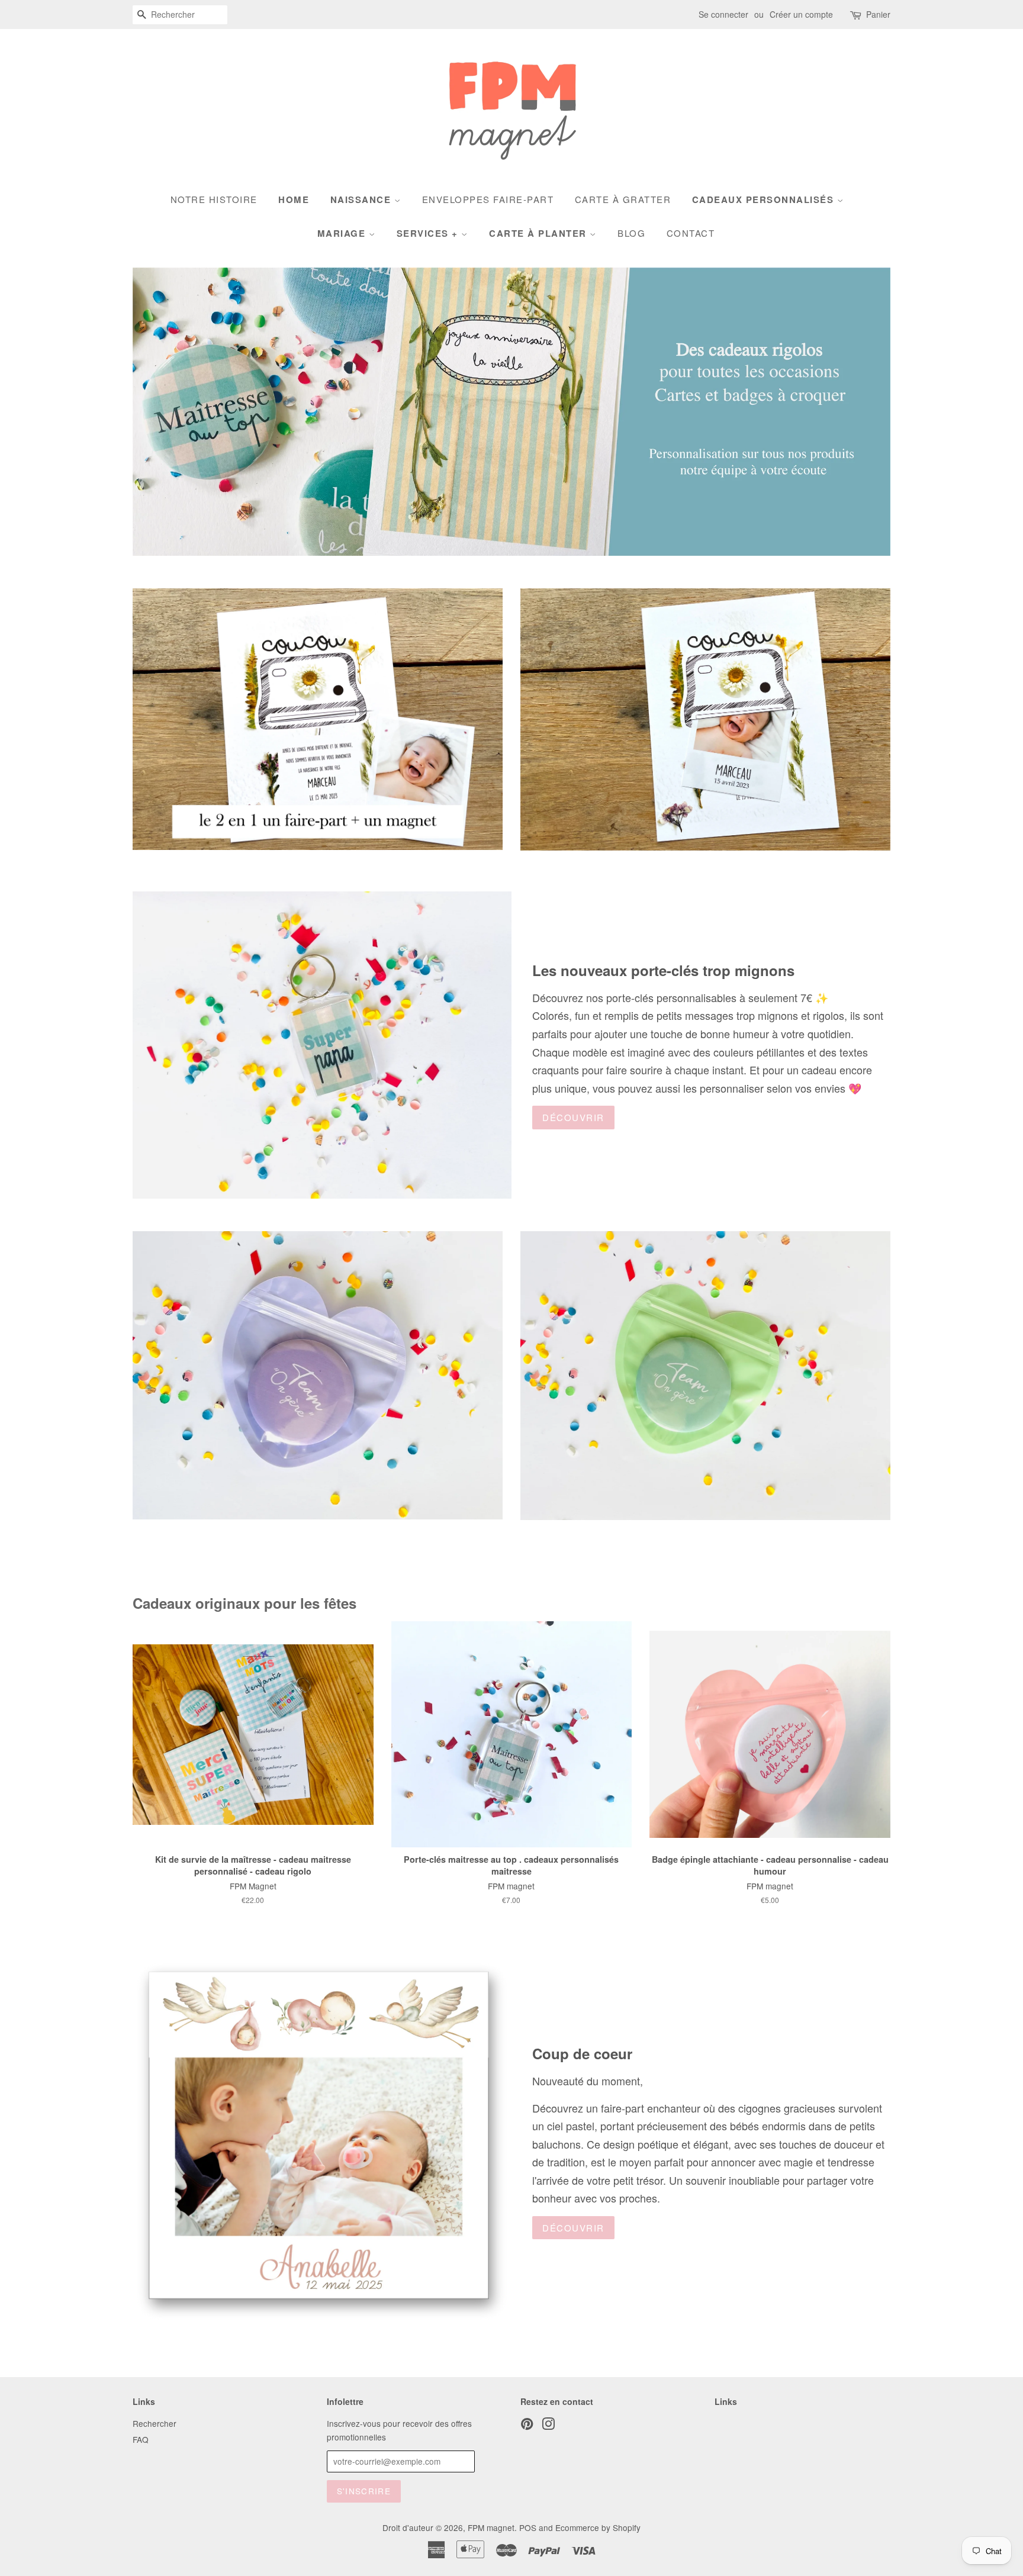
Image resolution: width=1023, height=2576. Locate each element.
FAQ (141, 2439)
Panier (878, 14)
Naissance (362, 199)
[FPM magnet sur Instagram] (548, 2426)
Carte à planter (539, 233)
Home (294, 199)
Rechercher (155, 2423)
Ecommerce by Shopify (598, 2527)
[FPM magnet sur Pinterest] (527, 2426)
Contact (691, 233)
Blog (631, 233)
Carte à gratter (623, 199)
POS (528, 2527)
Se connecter (723, 14)
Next (865, 412)
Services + (429, 233)
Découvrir (573, 1117)
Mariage (343, 233)
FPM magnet (491, 2527)
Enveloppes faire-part (488, 199)
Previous (158, 412)
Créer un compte (801, 14)
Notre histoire (214, 199)
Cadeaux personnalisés (765, 199)
